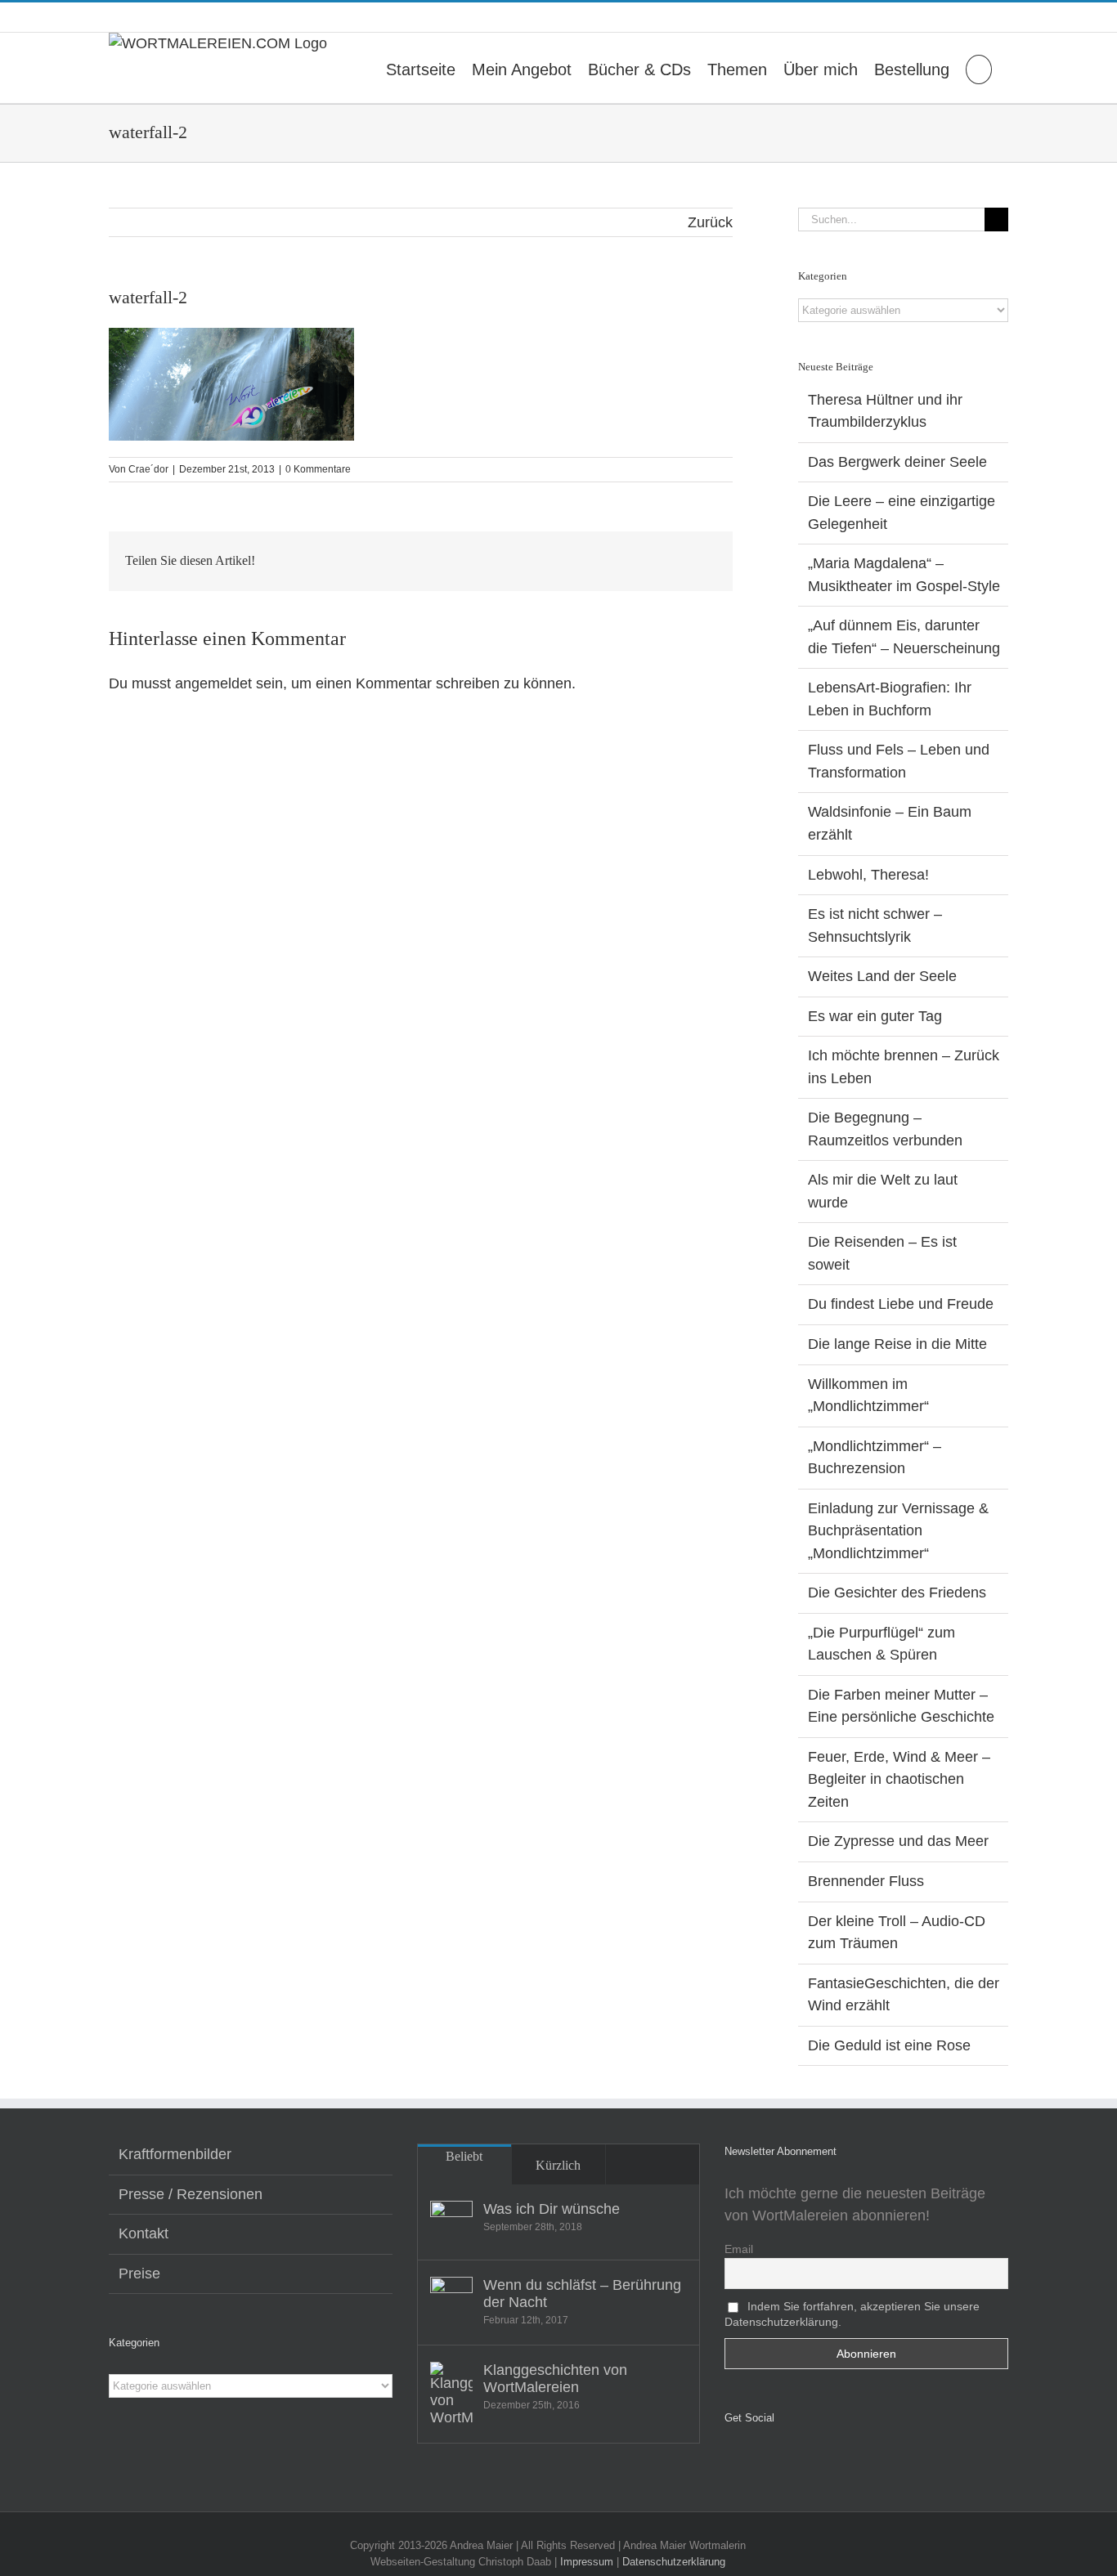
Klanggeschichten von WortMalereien (555, 2379)
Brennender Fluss (866, 1881)
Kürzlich (558, 2165)
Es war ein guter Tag (875, 1016)
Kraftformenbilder (175, 2154)
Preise (139, 2274)
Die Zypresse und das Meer (898, 1841)
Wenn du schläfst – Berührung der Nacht (582, 2294)
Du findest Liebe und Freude (901, 1304)
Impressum (587, 2562)
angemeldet (213, 683)
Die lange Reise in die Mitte (897, 1344)
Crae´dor (148, 469)
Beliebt (464, 2156)
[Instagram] (752, 2461)
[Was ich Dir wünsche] (451, 2222)
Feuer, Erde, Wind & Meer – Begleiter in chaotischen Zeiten (899, 1779)
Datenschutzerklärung (674, 2562)
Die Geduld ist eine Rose (889, 2045)
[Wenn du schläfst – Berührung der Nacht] (451, 2298)
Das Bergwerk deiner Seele (897, 462)
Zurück (710, 222)
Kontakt (144, 2233)
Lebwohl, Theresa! (868, 875)
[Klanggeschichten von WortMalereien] (451, 2394)
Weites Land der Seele (882, 976)
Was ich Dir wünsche (552, 2209)
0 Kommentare (318, 469)
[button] (979, 68)
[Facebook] (729, 2461)
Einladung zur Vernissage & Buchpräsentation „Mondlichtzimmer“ (898, 1531)
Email (739, 2249)
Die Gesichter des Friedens (897, 1593)
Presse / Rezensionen (191, 2194)
